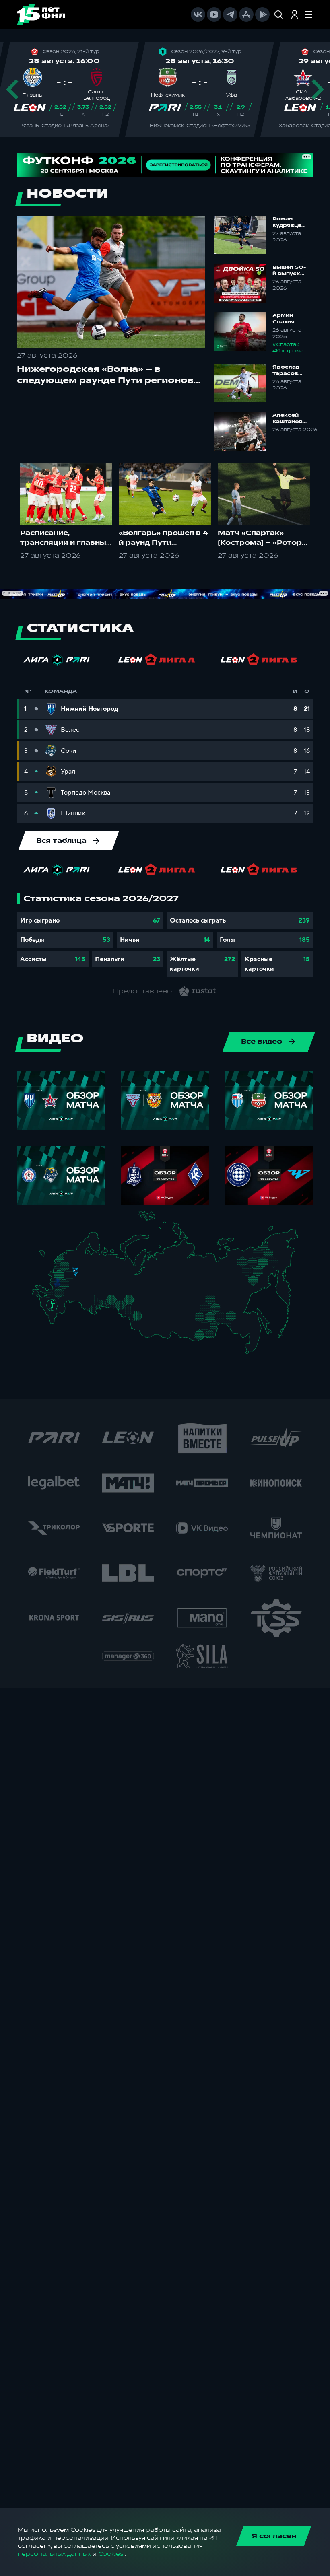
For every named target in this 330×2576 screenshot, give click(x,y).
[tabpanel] (165, 935)
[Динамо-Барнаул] (147, 1323)
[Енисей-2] (165, 1313)
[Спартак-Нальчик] (59, 1314)
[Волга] (94, 1290)
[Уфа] (113, 1290)
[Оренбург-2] (92, 1311)
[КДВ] (147, 1309)
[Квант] (69, 1286)
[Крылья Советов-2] (91, 1301)
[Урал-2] (120, 1294)
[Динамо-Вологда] (91, 1262)
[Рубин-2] (101, 1282)
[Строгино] (67, 1276)
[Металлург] (69, 1294)
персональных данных (54, 2554)
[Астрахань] (70, 1305)
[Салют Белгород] (58, 1287)
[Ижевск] (113, 1276)
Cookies (111, 2554)
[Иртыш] (133, 1312)
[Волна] (97, 1275)
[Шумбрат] (87, 1284)
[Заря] (54, 1295)
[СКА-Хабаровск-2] (252, 1330)
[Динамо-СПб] (80, 1256)
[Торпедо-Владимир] (84, 1274)
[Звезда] (71, 1257)
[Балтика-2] (47, 1258)
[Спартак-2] (73, 1276)
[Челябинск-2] (117, 1303)
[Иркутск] (162, 1326)
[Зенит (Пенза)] (83, 1293)
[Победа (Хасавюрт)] (56, 1323)
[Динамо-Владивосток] (254, 1349)
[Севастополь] (38, 1298)
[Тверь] (72, 1266)
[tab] (63, 662)
